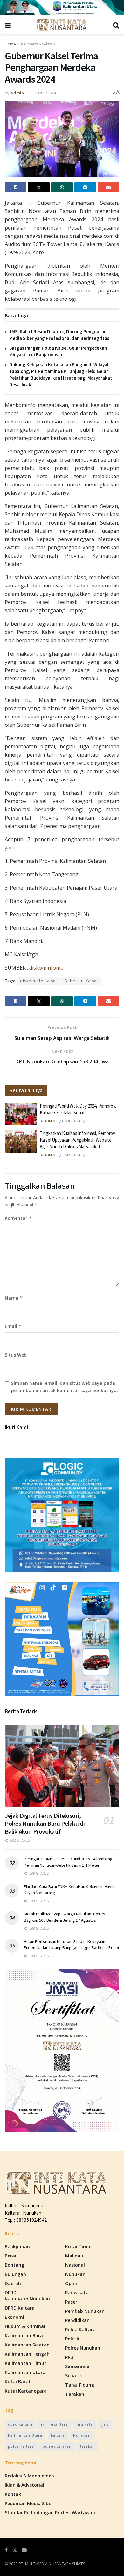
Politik (72, 2339)
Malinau (74, 2256)
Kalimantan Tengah (27, 2354)
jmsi (106, 2424)
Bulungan (15, 2274)
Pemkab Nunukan (85, 2311)
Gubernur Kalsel (81, 981)
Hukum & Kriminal (25, 2326)
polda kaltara (21, 2446)
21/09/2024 (45, 93)
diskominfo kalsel (38, 981)
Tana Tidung (80, 2385)
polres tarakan (57, 2446)
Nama (14, 1298)
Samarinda (77, 2366)
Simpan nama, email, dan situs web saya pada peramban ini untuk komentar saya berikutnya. (65, 1387)
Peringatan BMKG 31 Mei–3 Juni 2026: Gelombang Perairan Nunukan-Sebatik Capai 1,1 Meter (68, 1862)
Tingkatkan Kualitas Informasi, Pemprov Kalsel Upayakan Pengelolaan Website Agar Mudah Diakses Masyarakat (77, 1140)
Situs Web (16, 1355)
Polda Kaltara (80, 2329)
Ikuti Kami (16, 1427)
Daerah (13, 2283)
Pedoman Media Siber (29, 2503)
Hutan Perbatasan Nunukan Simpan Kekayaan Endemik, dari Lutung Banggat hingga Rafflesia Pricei (71, 1945)
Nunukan (75, 2274)
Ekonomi (14, 2317)
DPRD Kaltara (20, 2308)
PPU (69, 2357)
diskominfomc (46, 968)
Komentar (18, 1218)
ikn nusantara (55, 2424)
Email (13, 1326)
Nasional (75, 2265)
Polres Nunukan (83, 2348)
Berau (11, 2256)
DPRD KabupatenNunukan (27, 2296)
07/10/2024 (71, 1121)
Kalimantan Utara (25, 2372)
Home (10, 44)
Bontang (14, 2265)
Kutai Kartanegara (26, 2391)
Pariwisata (77, 2293)
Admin (17, 93)
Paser (71, 2302)
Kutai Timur (79, 2246)
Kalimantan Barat (25, 2336)
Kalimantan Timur (25, 2363)
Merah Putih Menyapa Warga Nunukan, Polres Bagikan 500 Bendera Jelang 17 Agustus (65, 1917)
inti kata (85, 2424)
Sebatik (74, 2376)
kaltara (58, 2435)
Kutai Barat (18, 2382)
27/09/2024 (71, 1155)
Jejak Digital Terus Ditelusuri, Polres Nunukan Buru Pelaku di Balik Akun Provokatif (45, 1823)
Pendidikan (77, 2320)
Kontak (13, 2494)
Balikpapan (17, 2246)
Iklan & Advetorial (24, 2485)
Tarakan (75, 2394)
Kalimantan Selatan (38, 44)
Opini (71, 2283)
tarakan (88, 2446)
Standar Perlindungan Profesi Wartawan (50, 2513)
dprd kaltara (20, 2424)
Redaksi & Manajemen (29, 2476)
